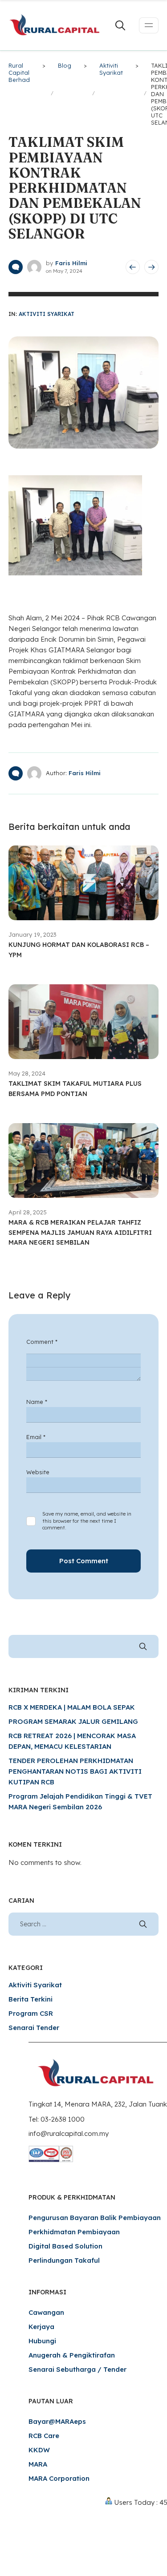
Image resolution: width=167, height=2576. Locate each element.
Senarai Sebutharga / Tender (77, 2369)
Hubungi (42, 2341)
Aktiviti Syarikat (47, 314)
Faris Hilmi (71, 263)
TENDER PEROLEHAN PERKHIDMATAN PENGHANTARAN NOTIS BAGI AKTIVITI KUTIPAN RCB (75, 1771)
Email (36, 1437)
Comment (42, 1342)
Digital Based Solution (65, 2246)
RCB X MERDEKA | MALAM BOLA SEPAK (72, 1707)
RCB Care (44, 2436)
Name (37, 1402)
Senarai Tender (34, 2028)
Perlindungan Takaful (64, 2260)
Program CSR (31, 2013)
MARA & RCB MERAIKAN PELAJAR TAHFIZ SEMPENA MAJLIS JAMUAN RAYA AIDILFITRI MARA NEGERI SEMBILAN (80, 1232)
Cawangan (46, 2312)
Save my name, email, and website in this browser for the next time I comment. (87, 1521)
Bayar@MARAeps (57, 2421)
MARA (38, 2464)
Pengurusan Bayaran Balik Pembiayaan (95, 2218)
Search (143, 1646)
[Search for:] (84, 1924)
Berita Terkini (31, 1999)
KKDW (39, 2450)
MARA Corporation (59, 2478)
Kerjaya (41, 2327)
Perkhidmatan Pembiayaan (74, 2232)
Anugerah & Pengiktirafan (72, 2355)
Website (38, 1472)
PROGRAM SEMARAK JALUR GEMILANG (73, 1721)
